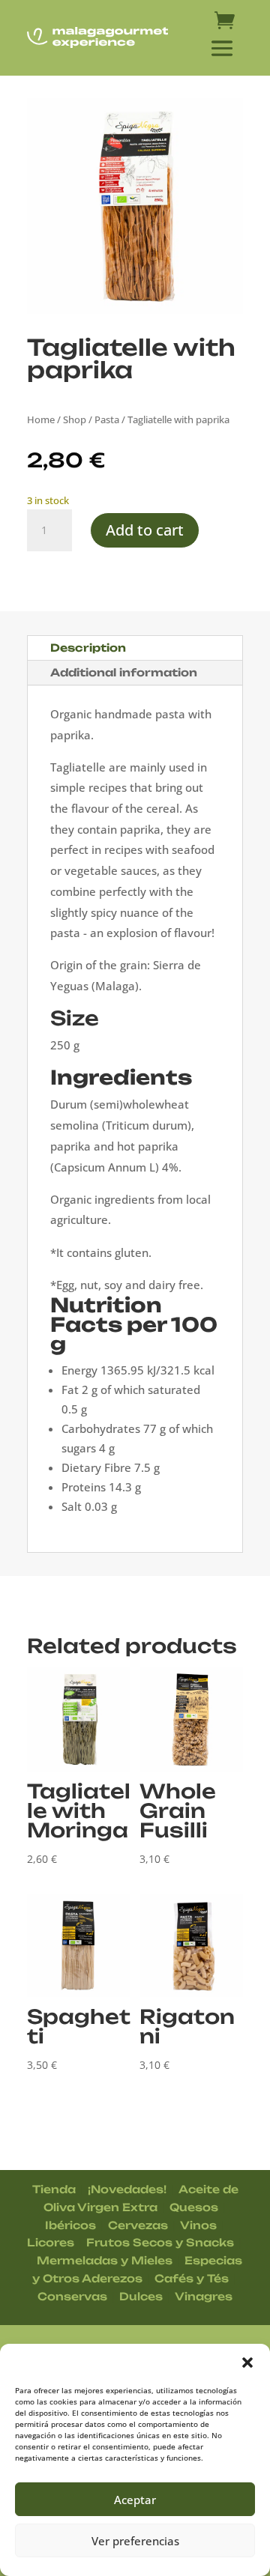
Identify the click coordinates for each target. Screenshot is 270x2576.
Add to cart (145, 530)
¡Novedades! (127, 2189)
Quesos (194, 2207)
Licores (51, 2242)
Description (88, 648)
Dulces (141, 2296)
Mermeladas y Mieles (105, 2260)
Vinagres (204, 2296)
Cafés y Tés (192, 2278)
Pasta (107, 419)
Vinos (198, 2225)
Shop (75, 419)
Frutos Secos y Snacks (160, 2242)
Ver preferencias (135, 2541)
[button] (247, 2363)
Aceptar (135, 2500)
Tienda (54, 2189)
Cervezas (138, 2225)
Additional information (124, 672)
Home (41, 419)
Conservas (72, 2296)
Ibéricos (70, 2225)
